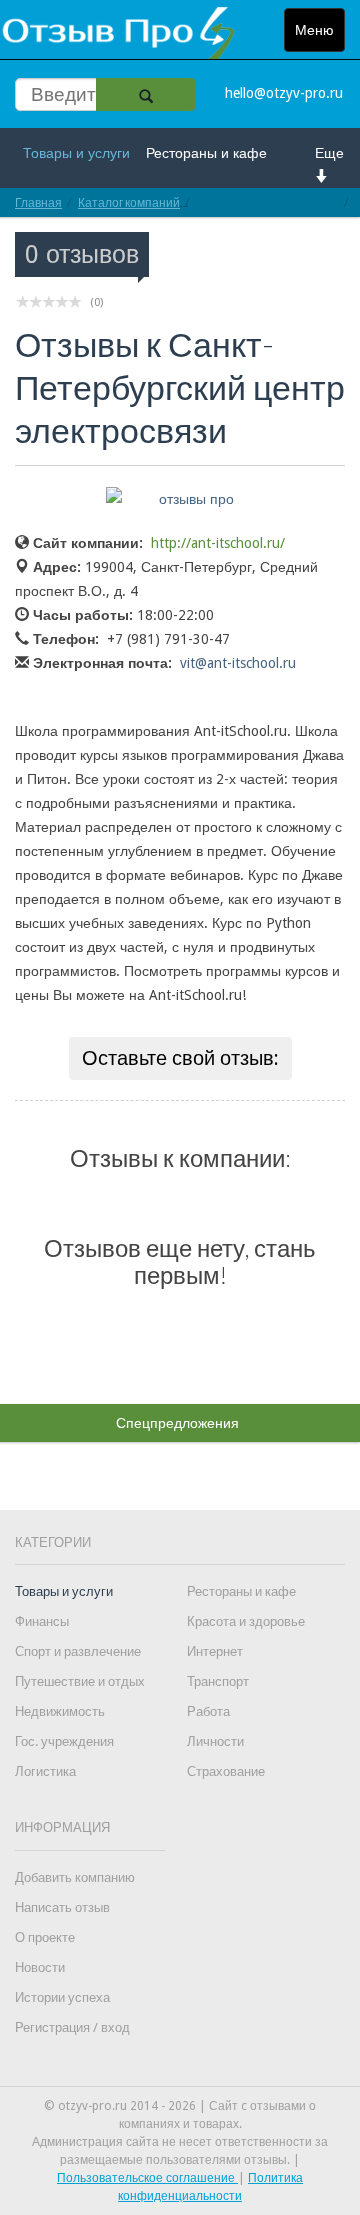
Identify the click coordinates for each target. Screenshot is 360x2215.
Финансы (42, 1621)
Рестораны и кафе (206, 153)
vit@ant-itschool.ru (238, 663)
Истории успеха (62, 1997)
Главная (38, 202)
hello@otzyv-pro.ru (284, 93)
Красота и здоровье (246, 1621)
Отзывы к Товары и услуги (267, 202)
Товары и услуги (76, 153)
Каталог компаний (129, 202)
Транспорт (218, 1681)
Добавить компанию (75, 1877)
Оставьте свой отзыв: (180, 1058)
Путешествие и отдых (80, 1681)
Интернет (215, 1651)
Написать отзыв (62, 1907)
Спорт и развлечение (78, 1651)
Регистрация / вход (72, 2027)
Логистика (45, 1771)
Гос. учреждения (64, 1741)
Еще (329, 153)
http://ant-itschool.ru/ (218, 543)
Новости (40, 1967)
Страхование (226, 1771)
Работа (208, 1711)
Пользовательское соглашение (147, 2178)
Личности (215, 1741)
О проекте (45, 1937)
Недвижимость (60, 1711)
